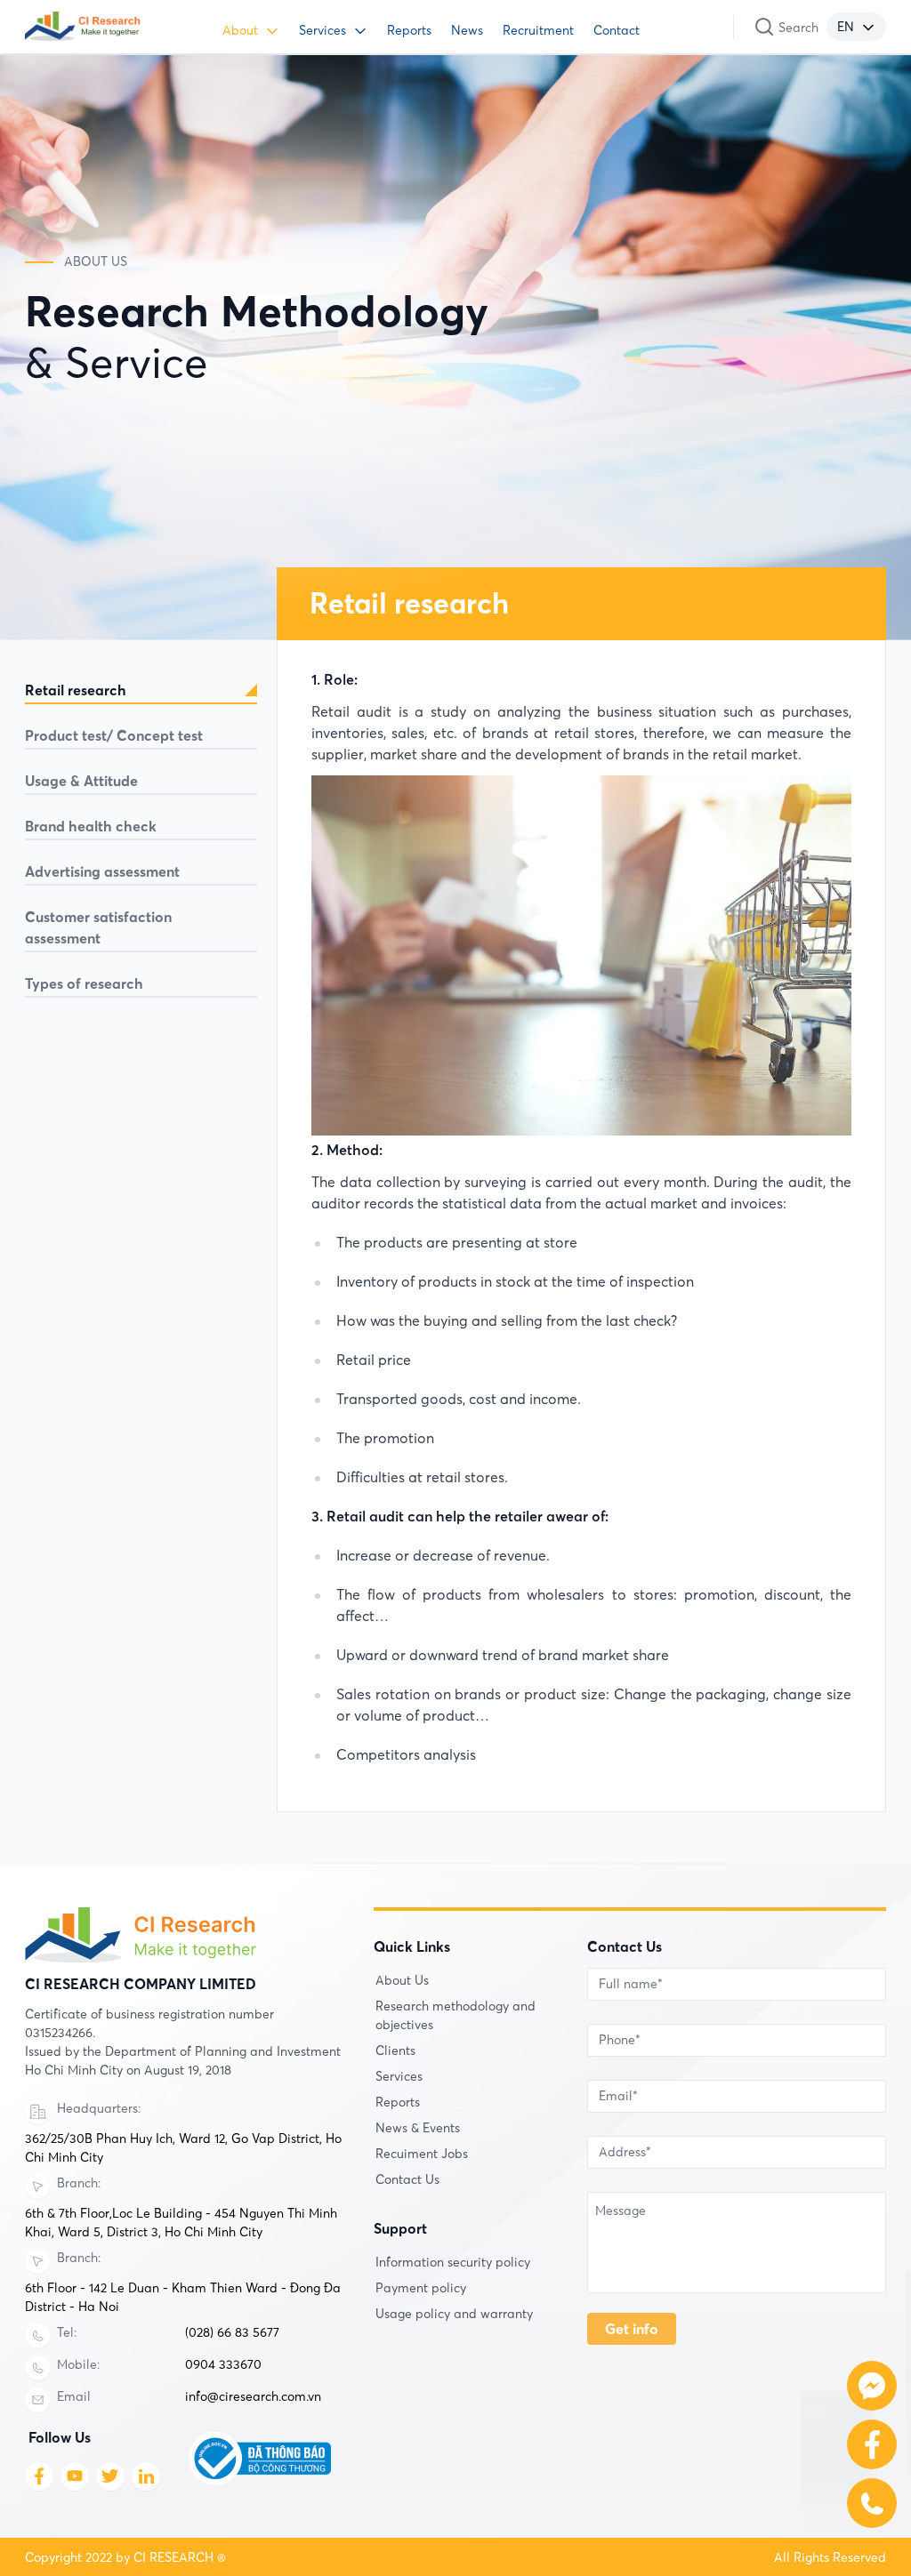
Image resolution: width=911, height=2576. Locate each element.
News (467, 30)
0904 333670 (223, 2364)
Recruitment (538, 30)
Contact (617, 30)
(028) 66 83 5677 (232, 2332)
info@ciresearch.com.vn (253, 2396)
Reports (409, 30)
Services (322, 30)
